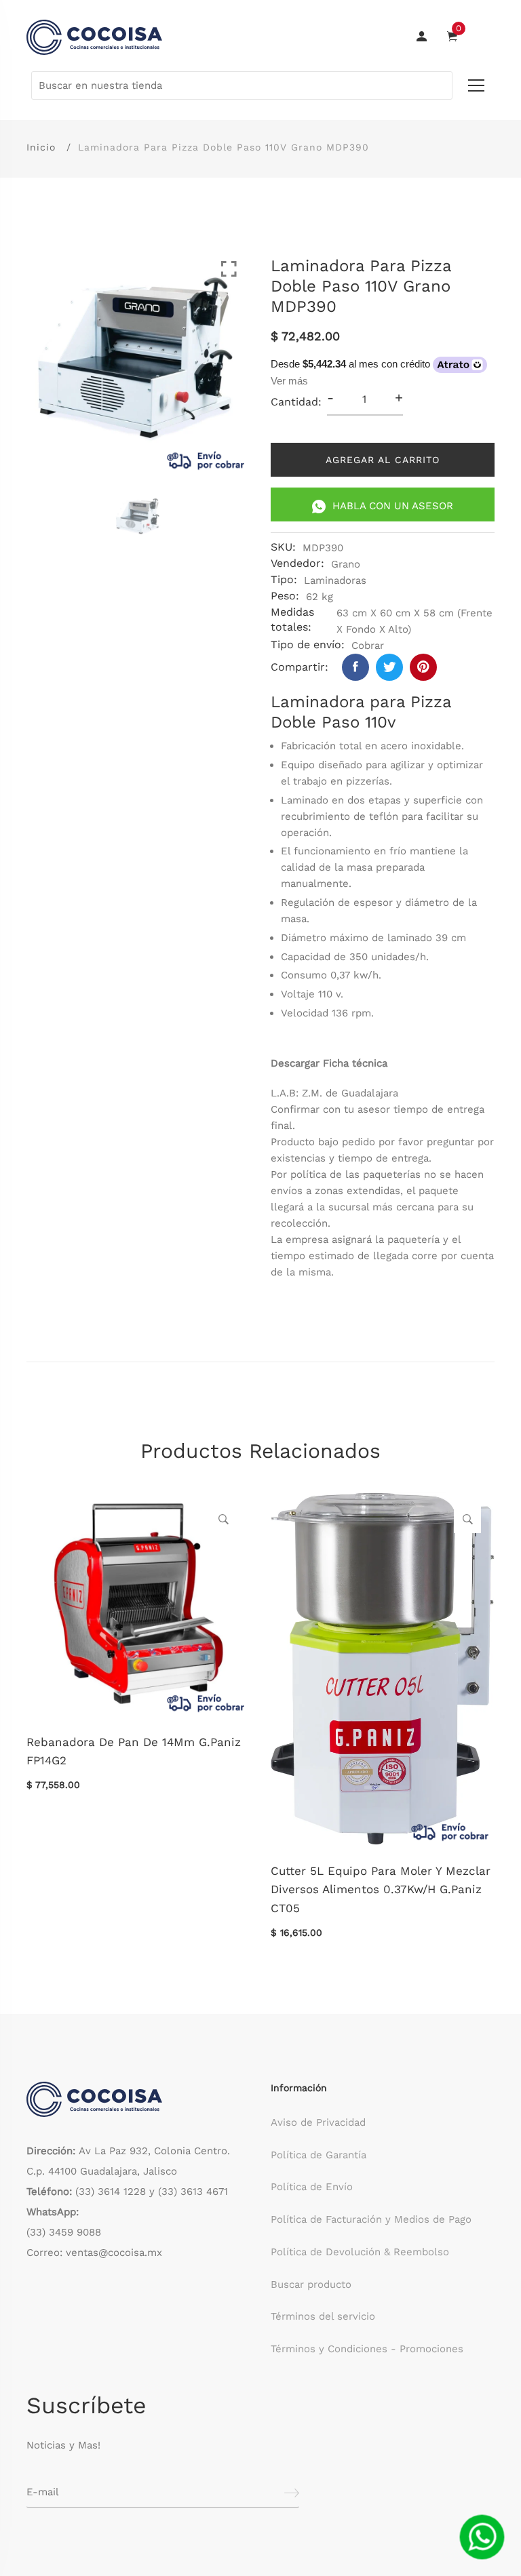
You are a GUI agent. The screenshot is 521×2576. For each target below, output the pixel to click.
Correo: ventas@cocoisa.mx (94, 2253)
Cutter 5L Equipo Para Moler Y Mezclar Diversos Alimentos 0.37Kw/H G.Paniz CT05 (381, 1889)
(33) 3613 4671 (193, 2192)
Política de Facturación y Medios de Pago (371, 2219)
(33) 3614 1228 (111, 2192)
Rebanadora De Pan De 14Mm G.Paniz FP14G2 (134, 1751)
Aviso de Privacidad (318, 2122)
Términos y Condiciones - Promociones (367, 2349)
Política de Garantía (319, 2155)
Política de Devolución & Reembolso (360, 2252)
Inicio (41, 147)
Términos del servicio (323, 2316)
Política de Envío (312, 2187)
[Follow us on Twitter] (389, 667)
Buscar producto (311, 2284)
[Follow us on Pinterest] (423, 667)
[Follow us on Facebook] (355, 667)
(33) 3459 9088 (64, 2232)
